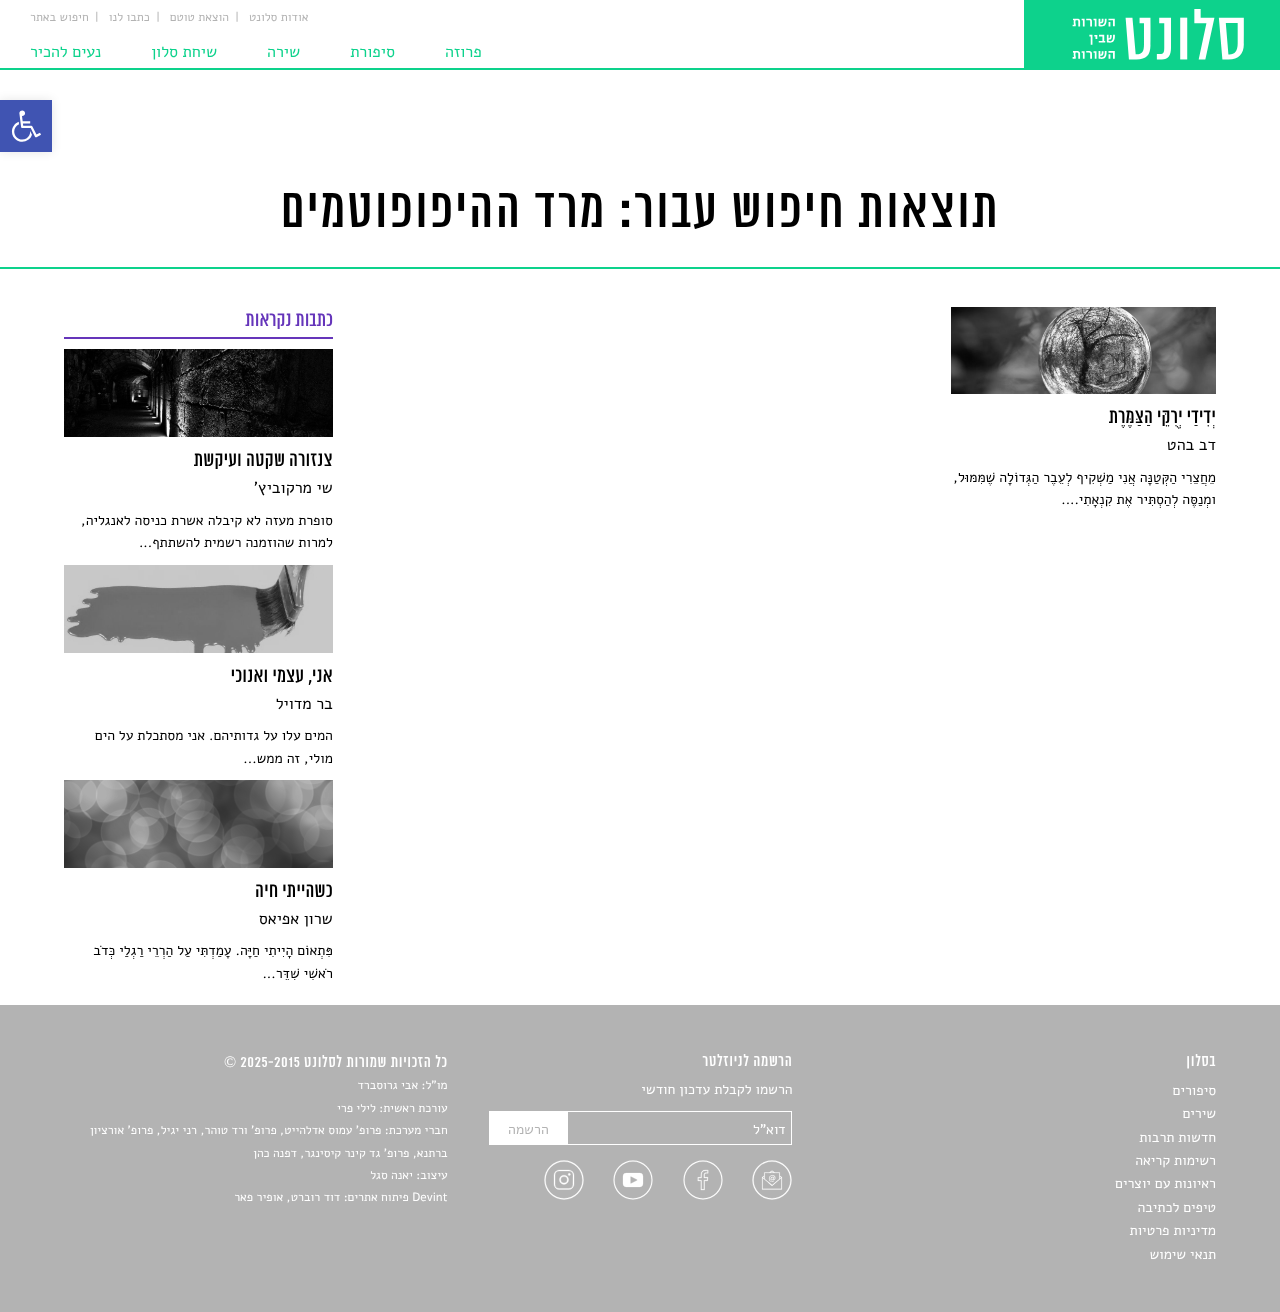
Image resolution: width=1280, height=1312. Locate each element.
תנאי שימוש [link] (1182, 1254)
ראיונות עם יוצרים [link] (1165, 1183)
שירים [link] (1199, 1113)
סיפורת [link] (372, 52)
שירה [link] (283, 52)
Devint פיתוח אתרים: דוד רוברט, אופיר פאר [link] (340, 1198)
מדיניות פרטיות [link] (1173, 1230)
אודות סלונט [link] (279, 18)
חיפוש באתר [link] (59, 18)
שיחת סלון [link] (184, 52)
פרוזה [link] (463, 52)
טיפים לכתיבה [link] (1176, 1207)
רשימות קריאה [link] (1175, 1160)
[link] (26, 126)
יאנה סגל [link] (391, 1176)
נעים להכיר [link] (65, 52)
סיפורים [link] (1194, 1090)
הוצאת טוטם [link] (199, 18)
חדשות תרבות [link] (1177, 1137)
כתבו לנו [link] (129, 18)
